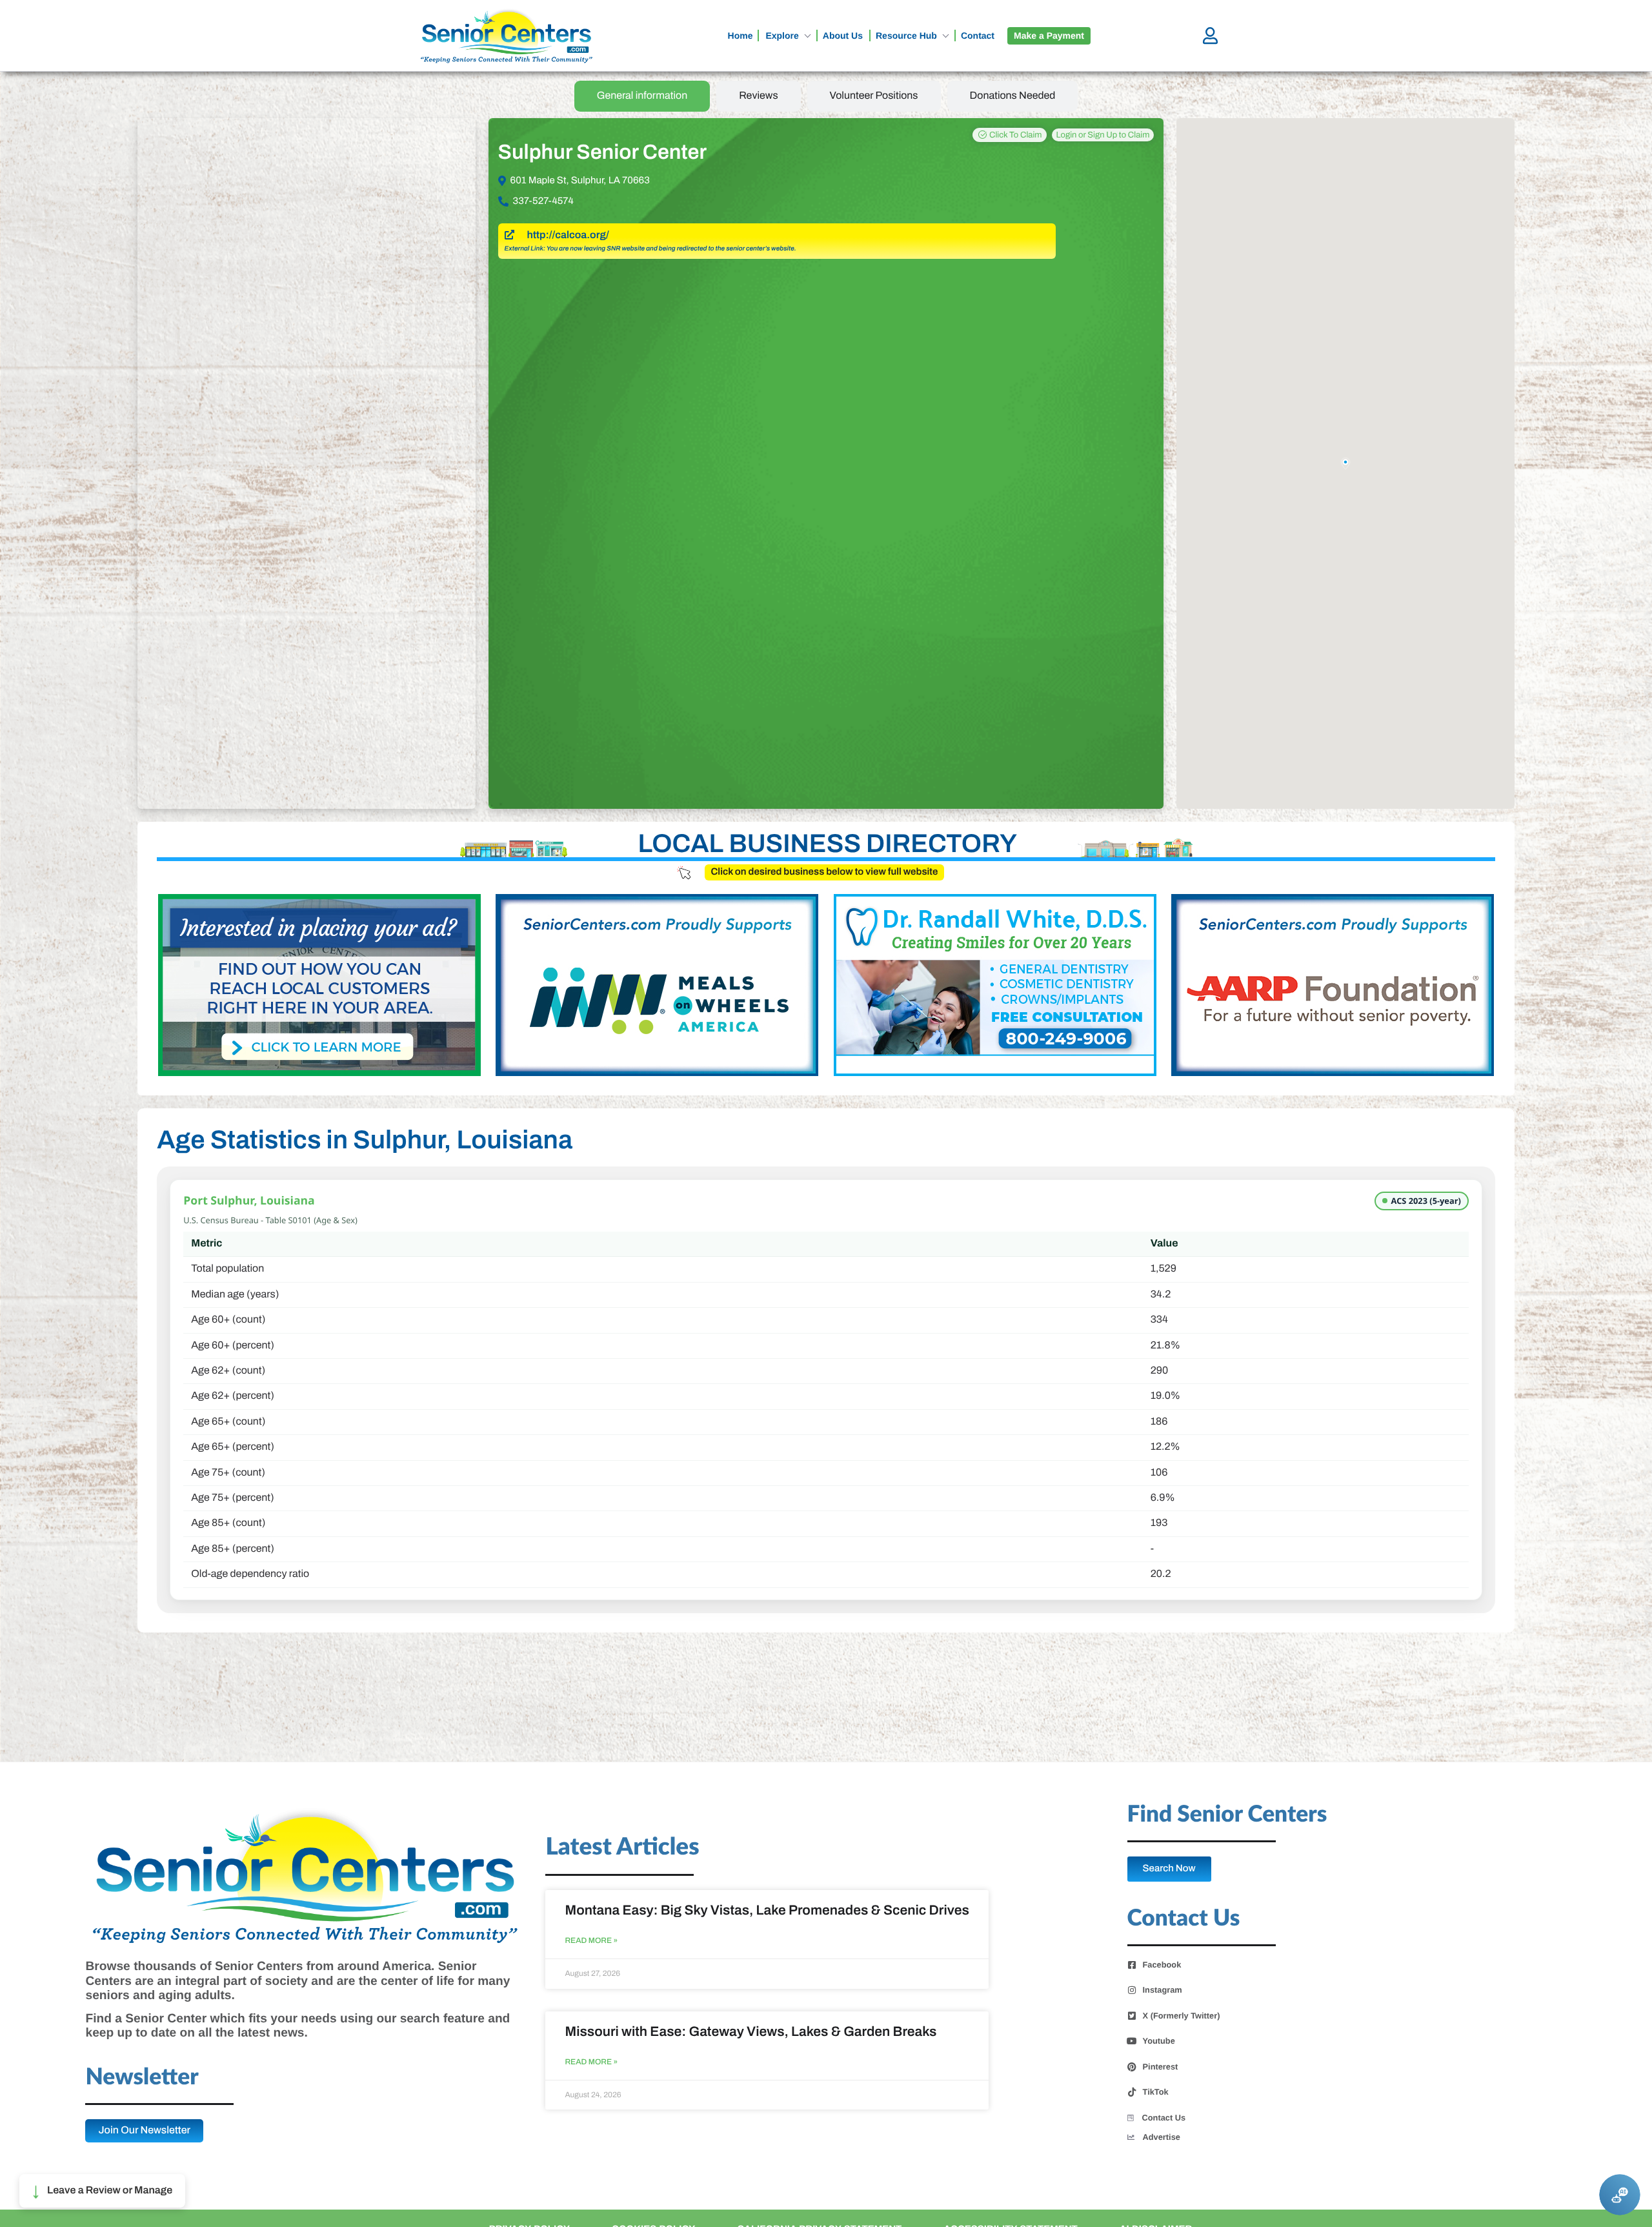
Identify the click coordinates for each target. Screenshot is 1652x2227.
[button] (102, 2191)
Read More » (591, 1941)
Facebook (1162, 1965)
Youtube (1159, 2041)
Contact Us (1164, 2118)
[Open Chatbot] (1620, 2195)
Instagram (1163, 1990)
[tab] (642, 96)
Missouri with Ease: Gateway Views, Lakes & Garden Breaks (750, 2032)
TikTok (1156, 2092)
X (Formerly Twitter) (1182, 2016)
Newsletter (142, 2078)
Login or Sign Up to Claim (1103, 135)
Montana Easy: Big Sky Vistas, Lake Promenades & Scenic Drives (767, 1911)
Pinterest (1161, 2067)
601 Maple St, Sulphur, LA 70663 (580, 181)
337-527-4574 (543, 201)
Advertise (1162, 2137)
